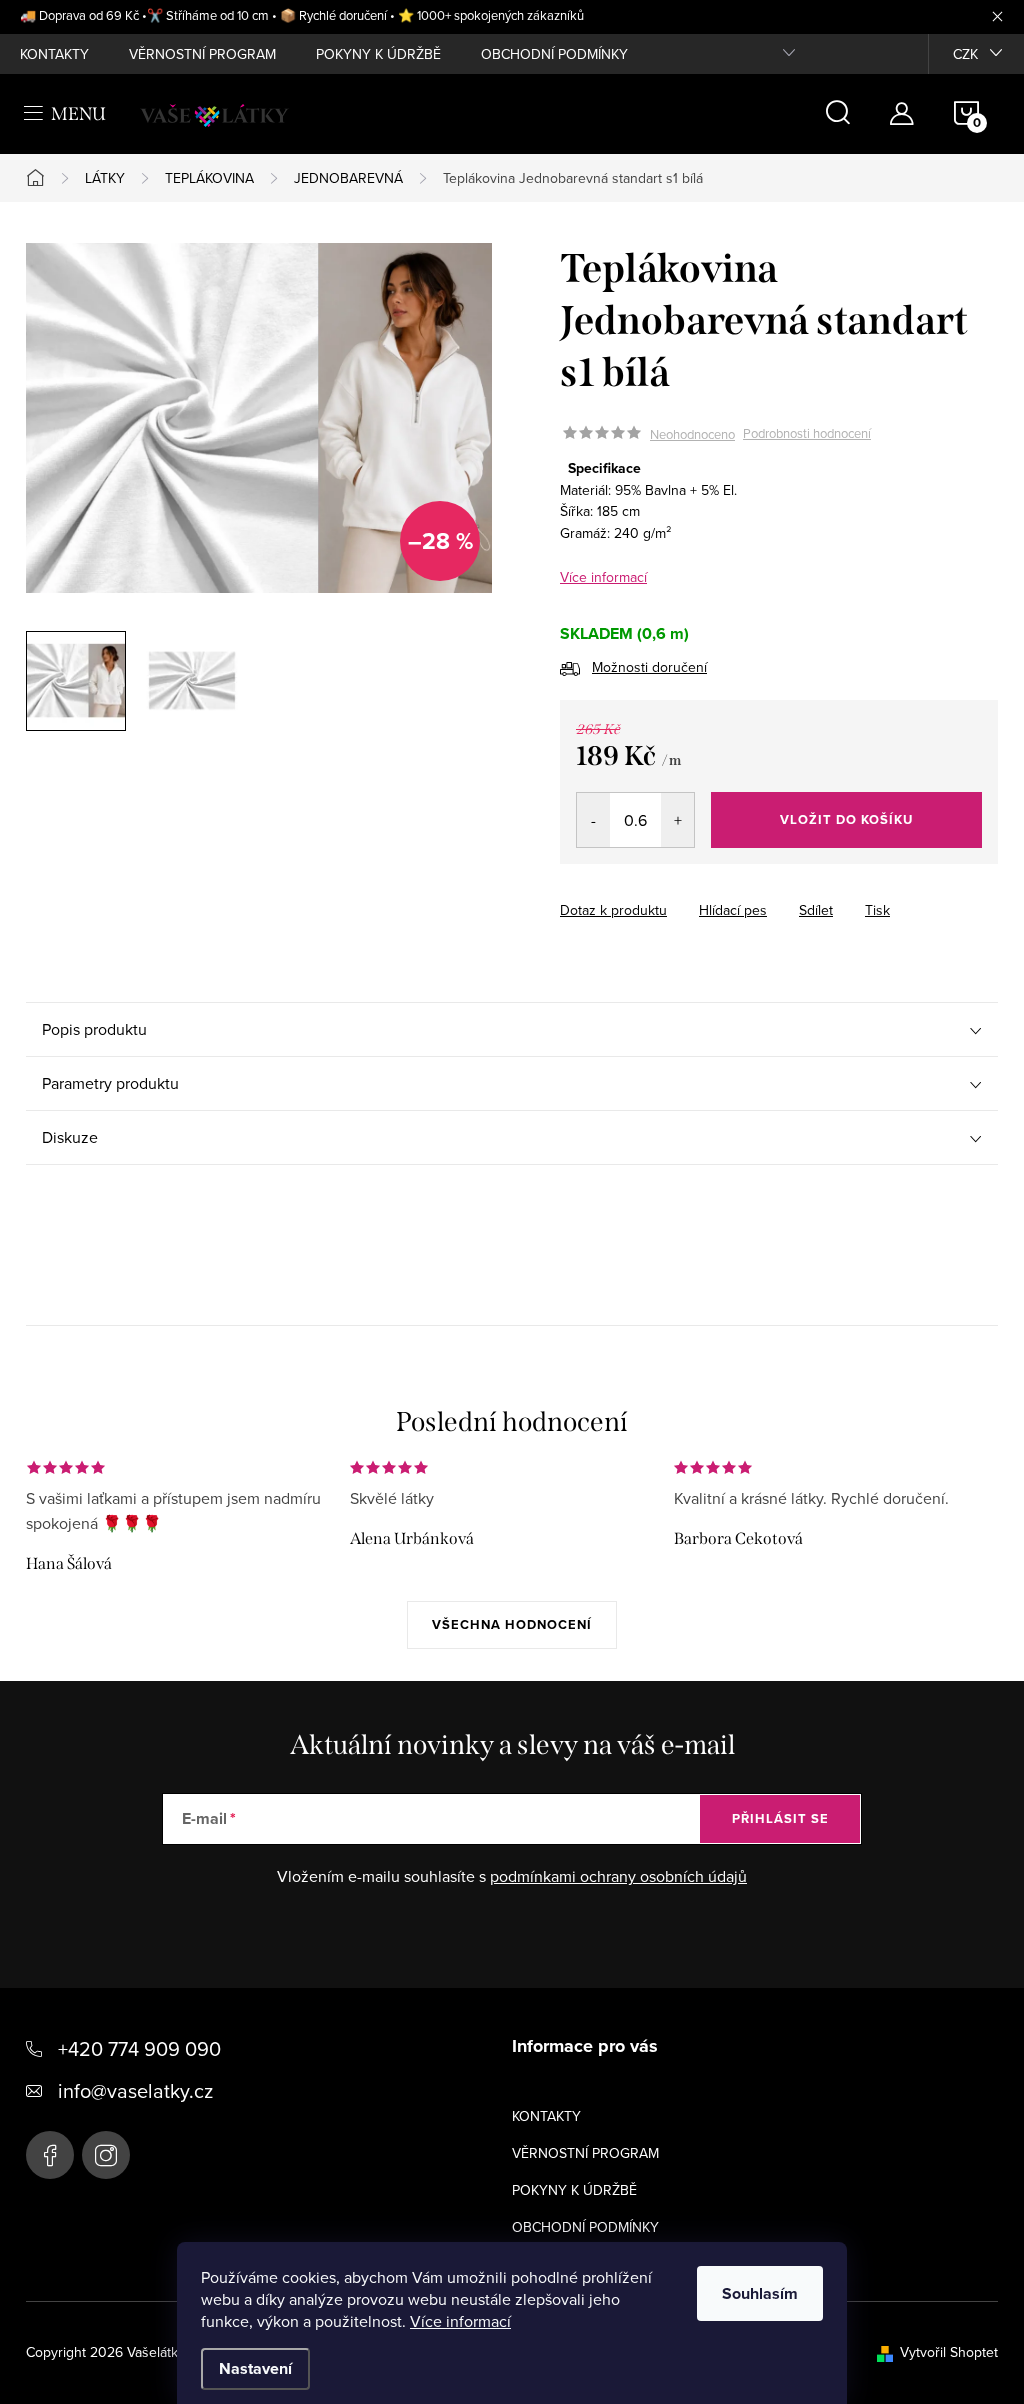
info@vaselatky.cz (135, 2090)
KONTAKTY (54, 54)
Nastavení (255, 2368)
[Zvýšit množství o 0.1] (677, 820)
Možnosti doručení (649, 667)
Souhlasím (760, 2293)
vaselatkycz (106, 2155)
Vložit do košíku (846, 819)
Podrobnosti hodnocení (807, 434)
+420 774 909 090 (139, 2048)
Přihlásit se (780, 1818)
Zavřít (670, 892)
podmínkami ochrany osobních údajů (618, 1876)
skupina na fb (50, 2155)
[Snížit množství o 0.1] (593, 820)
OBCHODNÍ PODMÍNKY (554, 54)
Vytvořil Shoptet (949, 2352)
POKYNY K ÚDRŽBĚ (378, 54)
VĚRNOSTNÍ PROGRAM (202, 54)
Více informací (460, 2321)
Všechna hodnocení (512, 1624)
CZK (965, 54)
